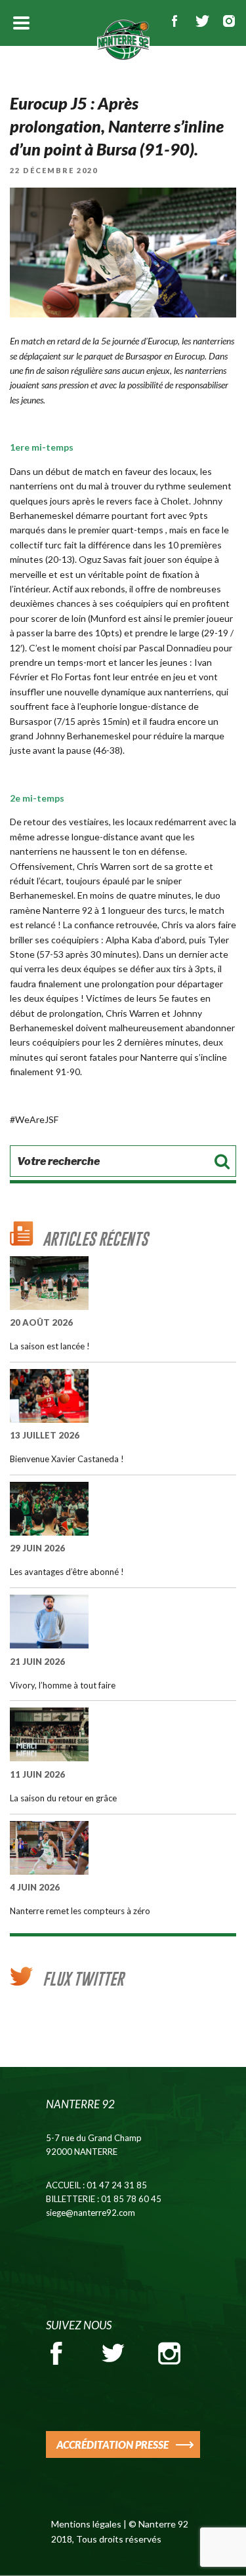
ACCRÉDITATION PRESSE (113, 2444)
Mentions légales (86, 2524)
